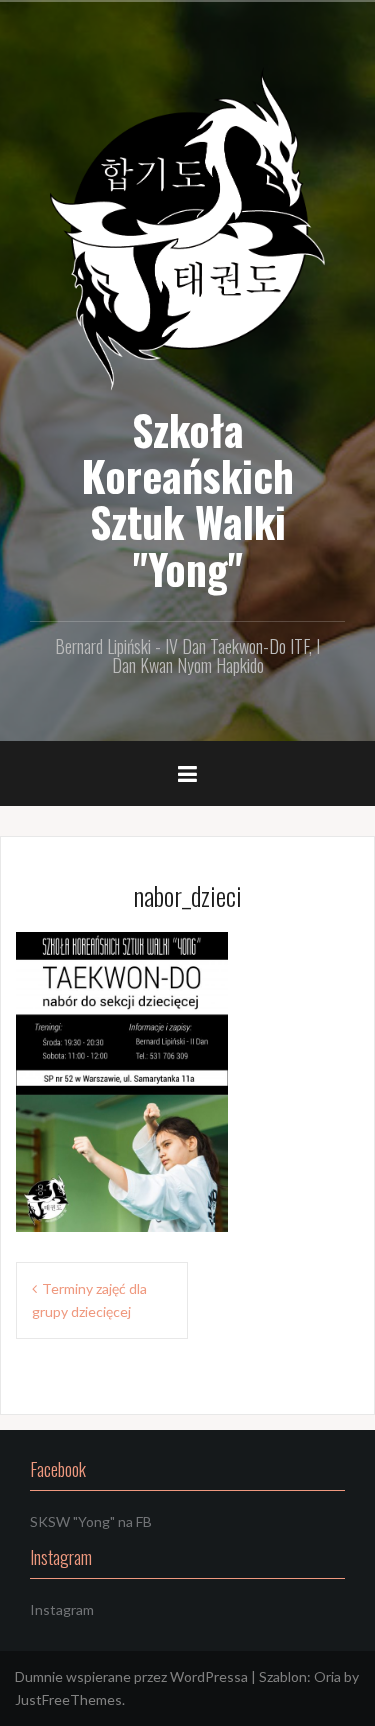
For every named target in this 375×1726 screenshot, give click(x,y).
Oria (327, 1676)
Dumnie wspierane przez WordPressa (131, 1676)
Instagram (62, 1609)
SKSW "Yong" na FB (91, 1521)
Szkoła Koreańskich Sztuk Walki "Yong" (187, 498)
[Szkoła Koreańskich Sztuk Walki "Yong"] (187, 227)
